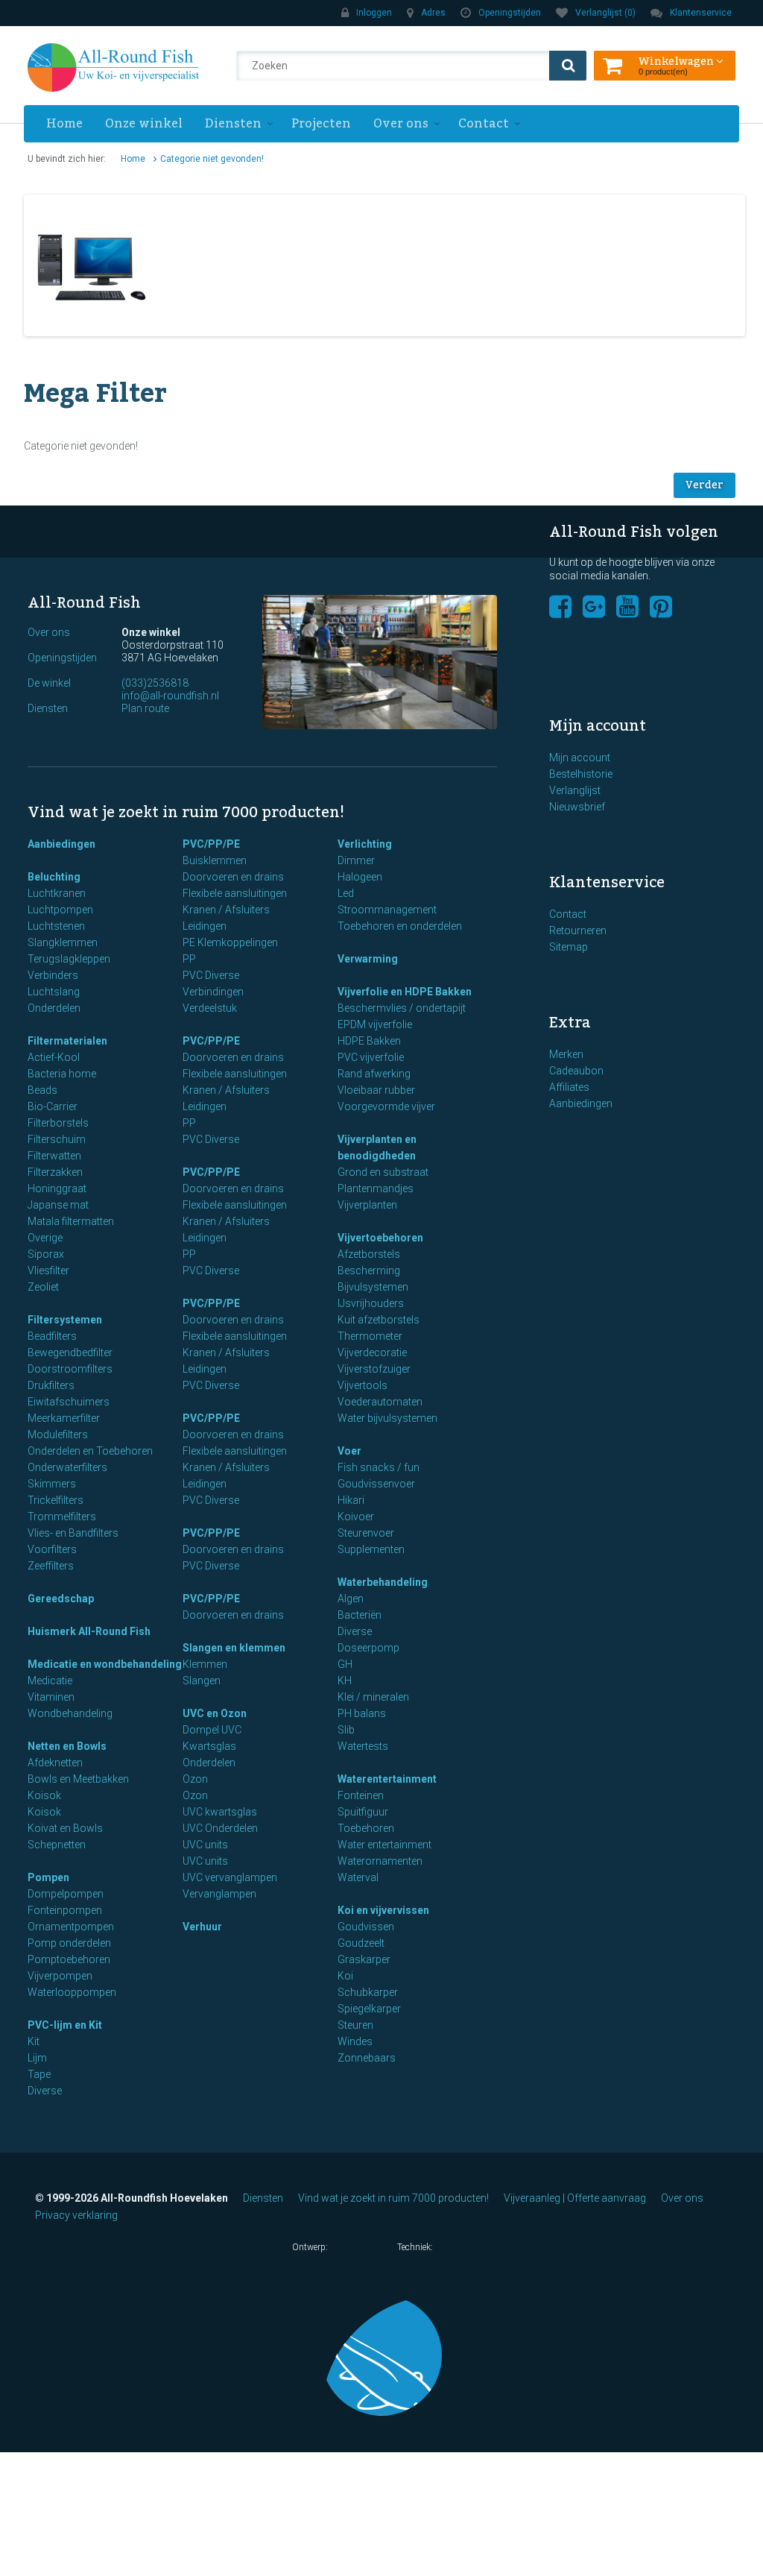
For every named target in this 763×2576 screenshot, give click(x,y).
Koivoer (356, 1517)
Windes (355, 2041)
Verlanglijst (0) (605, 13)
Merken (566, 1054)
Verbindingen (213, 992)
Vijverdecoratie (372, 1352)
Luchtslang (54, 992)
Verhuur (202, 1927)
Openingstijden (510, 13)
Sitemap (569, 947)
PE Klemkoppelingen (230, 942)
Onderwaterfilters (67, 1467)
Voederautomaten (380, 1402)
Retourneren (578, 930)
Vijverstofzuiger (374, 1369)
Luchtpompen (60, 910)
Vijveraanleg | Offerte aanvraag (575, 2198)
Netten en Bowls (67, 1746)
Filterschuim (57, 1139)
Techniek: (416, 2247)
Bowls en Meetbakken (78, 1779)
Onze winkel (144, 124)
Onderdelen (54, 1008)
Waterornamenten (380, 1861)
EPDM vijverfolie (375, 1024)
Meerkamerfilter (64, 1418)
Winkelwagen (677, 60)
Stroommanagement (387, 910)
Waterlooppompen (72, 1992)
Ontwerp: (311, 2247)
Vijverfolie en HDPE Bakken (405, 992)
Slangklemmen (63, 942)
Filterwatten (54, 1156)
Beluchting (54, 877)
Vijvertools (362, 1385)
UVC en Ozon (215, 1713)
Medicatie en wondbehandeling (105, 1664)
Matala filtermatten (71, 1221)
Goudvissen (366, 1927)
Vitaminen (51, 1697)
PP (189, 959)
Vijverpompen (60, 1976)
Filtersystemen (65, 1320)
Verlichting (365, 844)
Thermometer (370, 1336)
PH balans (362, 1713)
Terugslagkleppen (69, 959)
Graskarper (364, 1959)
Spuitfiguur (363, 1812)
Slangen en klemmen (234, 1648)
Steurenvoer (366, 1533)
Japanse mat (58, 1205)
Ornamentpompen (71, 1927)
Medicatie (50, 1681)
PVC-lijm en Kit (65, 2025)
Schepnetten (57, 1845)
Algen (351, 1599)
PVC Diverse (211, 975)
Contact (484, 124)
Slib (346, 1730)
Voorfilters (52, 1549)
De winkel (49, 683)
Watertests (363, 1746)
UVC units (205, 1845)
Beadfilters (52, 1336)
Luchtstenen (56, 926)
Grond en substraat (383, 1172)
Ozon (195, 1779)
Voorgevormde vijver (386, 1106)
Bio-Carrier (53, 1106)
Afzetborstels (369, 1254)
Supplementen (371, 1549)
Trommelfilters (62, 1517)
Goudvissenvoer (376, 1484)
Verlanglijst (575, 790)
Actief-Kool (54, 1057)
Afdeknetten (55, 1763)
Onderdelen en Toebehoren (90, 1451)
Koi (345, 1976)
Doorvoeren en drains (233, 877)
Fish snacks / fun (379, 1467)
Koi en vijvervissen (383, 1910)
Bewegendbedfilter (70, 1352)
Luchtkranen (57, 893)
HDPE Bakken (369, 1041)
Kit (34, 2041)
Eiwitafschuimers (69, 1402)
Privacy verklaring (76, 2215)
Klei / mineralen (373, 1697)
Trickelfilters (56, 1500)
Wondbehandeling (70, 1713)
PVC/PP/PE (211, 844)
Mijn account (580, 758)
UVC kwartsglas (220, 1812)
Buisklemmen (215, 860)
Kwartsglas (209, 1746)
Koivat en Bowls (65, 1828)
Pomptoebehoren (69, 1959)
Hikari (351, 1500)
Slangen (202, 1681)
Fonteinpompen (65, 1910)
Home (64, 124)
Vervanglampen (219, 1894)
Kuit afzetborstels (379, 1320)
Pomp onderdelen (69, 1943)
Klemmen (205, 1664)
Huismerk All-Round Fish (89, 1631)
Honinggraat (57, 1188)
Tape (39, 2074)
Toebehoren (366, 1828)
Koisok (44, 1795)
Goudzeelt (361, 1943)
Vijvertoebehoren (380, 1238)
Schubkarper (368, 1992)
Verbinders (53, 975)
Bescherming (369, 1270)
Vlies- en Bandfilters (73, 1533)
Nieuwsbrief (577, 807)
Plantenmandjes (376, 1188)
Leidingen (205, 926)
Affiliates (569, 1087)
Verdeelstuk (210, 1008)
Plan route (145, 708)
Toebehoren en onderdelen (400, 926)
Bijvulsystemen (373, 1287)
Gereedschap (61, 1599)
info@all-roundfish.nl (170, 696)
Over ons (401, 124)
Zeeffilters (51, 1566)
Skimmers (52, 1484)
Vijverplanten (367, 1205)
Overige (45, 1238)
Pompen (48, 1877)
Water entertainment (384, 1845)
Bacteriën (360, 1615)
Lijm (37, 2058)
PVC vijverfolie (371, 1057)
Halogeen (360, 877)
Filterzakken (55, 1172)
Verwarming (368, 959)
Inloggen (374, 13)
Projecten (321, 124)
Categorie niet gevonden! (212, 159)
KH (345, 1681)
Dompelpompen (66, 1894)
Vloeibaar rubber (376, 1090)
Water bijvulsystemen (387, 1418)
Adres (433, 13)
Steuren (355, 2025)
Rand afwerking (374, 1074)
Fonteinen (361, 1795)
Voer (349, 1451)
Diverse (45, 2091)
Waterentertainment (387, 1779)
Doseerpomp (368, 1648)
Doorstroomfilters (70, 1369)
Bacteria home (62, 1074)
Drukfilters (51, 1385)
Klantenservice (701, 13)
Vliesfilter (48, 1270)
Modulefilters (58, 1435)
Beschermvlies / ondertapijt (402, 1008)
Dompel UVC (212, 1730)
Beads (42, 1090)
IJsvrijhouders (371, 1303)
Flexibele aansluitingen (235, 893)
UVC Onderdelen (220, 1828)
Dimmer (356, 860)
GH (345, 1664)
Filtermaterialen (67, 1041)
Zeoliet (43, 1287)
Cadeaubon (576, 1071)
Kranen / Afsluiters (226, 910)
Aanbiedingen (61, 844)
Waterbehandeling (383, 1582)
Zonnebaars (367, 2058)
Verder (705, 485)
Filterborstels (58, 1123)
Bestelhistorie (581, 774)
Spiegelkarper (369, 2009)
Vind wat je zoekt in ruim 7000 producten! (393, 2198)
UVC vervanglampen (230, 1877)
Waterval (358, 1877)
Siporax (46, 1254)
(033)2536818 (155, 683)
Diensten (233, 124)
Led (346, 893)
